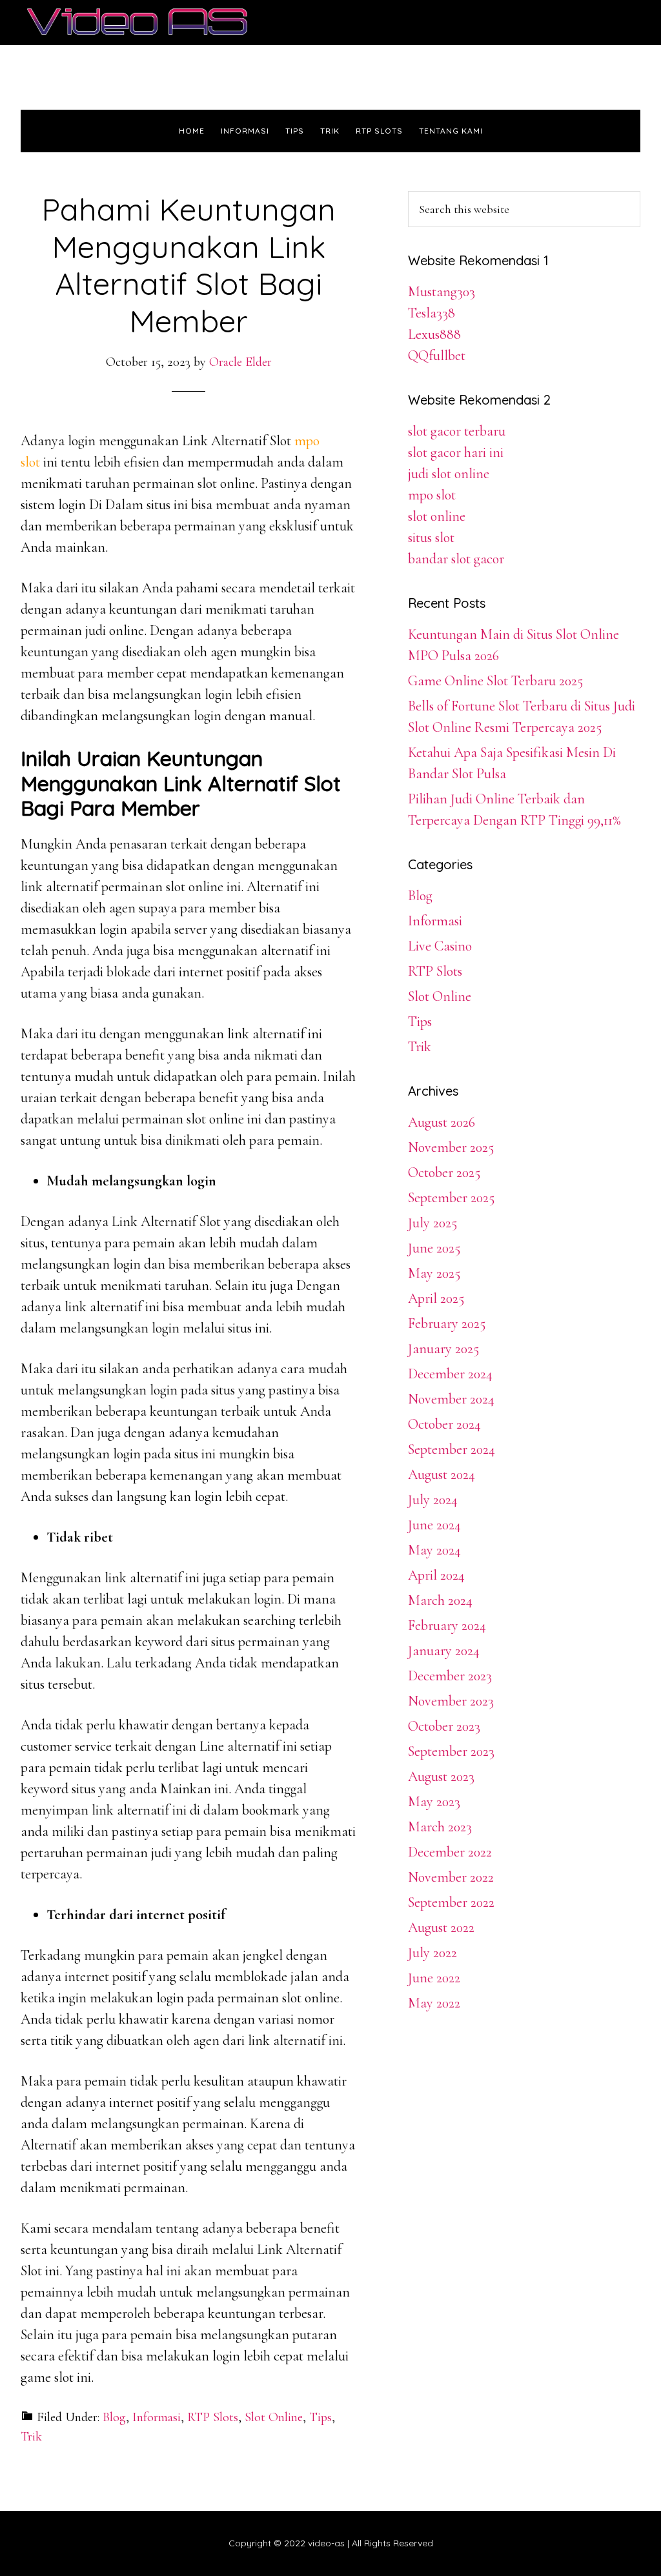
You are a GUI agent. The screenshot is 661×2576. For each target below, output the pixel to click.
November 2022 (451, 1877)
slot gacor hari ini (456, 452)
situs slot (431, 538)
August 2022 (441, 1927)
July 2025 (432, 1223)
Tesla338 (432, 313)
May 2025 (434, 1273)
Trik (31, 2437)
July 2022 (432, 1953)
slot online (437, 516)
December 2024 (450, 1374)
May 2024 (434, 1550)
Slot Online (274, 2417)
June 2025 (434, 1248)
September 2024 (452, 1449)
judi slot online (449, 474)
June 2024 (434, 1525)
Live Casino (440, 946)
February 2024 (447, 1625)
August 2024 (442, 1474)
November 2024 (451, 1399)
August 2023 (441, 1776)
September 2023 (451, 1751)
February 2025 (447, 1323)
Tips (320, 2417)
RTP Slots (213, 2417)
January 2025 (443, 1349)
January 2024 (444, 1651)
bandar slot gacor (456, 559)
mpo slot (432, 495)
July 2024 (433, 1500)
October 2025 (444, 1172)
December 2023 (450, 1676)
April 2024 (436, 1575)
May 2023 (434, 1802)
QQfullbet (437, 356)
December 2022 (450, 1852)
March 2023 (440, 1827)
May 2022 (434, 2003)
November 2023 (451, 1701)
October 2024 (444, 1424)
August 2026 (442, 1122)
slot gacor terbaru (457, 431)
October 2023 (444, 1726)
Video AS (137, 23)
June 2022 (434, 1978)
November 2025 (451, 1147)
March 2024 (440, 1600)
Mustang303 (442, 292)
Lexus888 (434, 334)
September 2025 (451, 1198)
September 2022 (451, 1902)
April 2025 (436, 1298)
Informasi (157, 2417)
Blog (114, 2417)
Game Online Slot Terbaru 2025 (495, 681)
